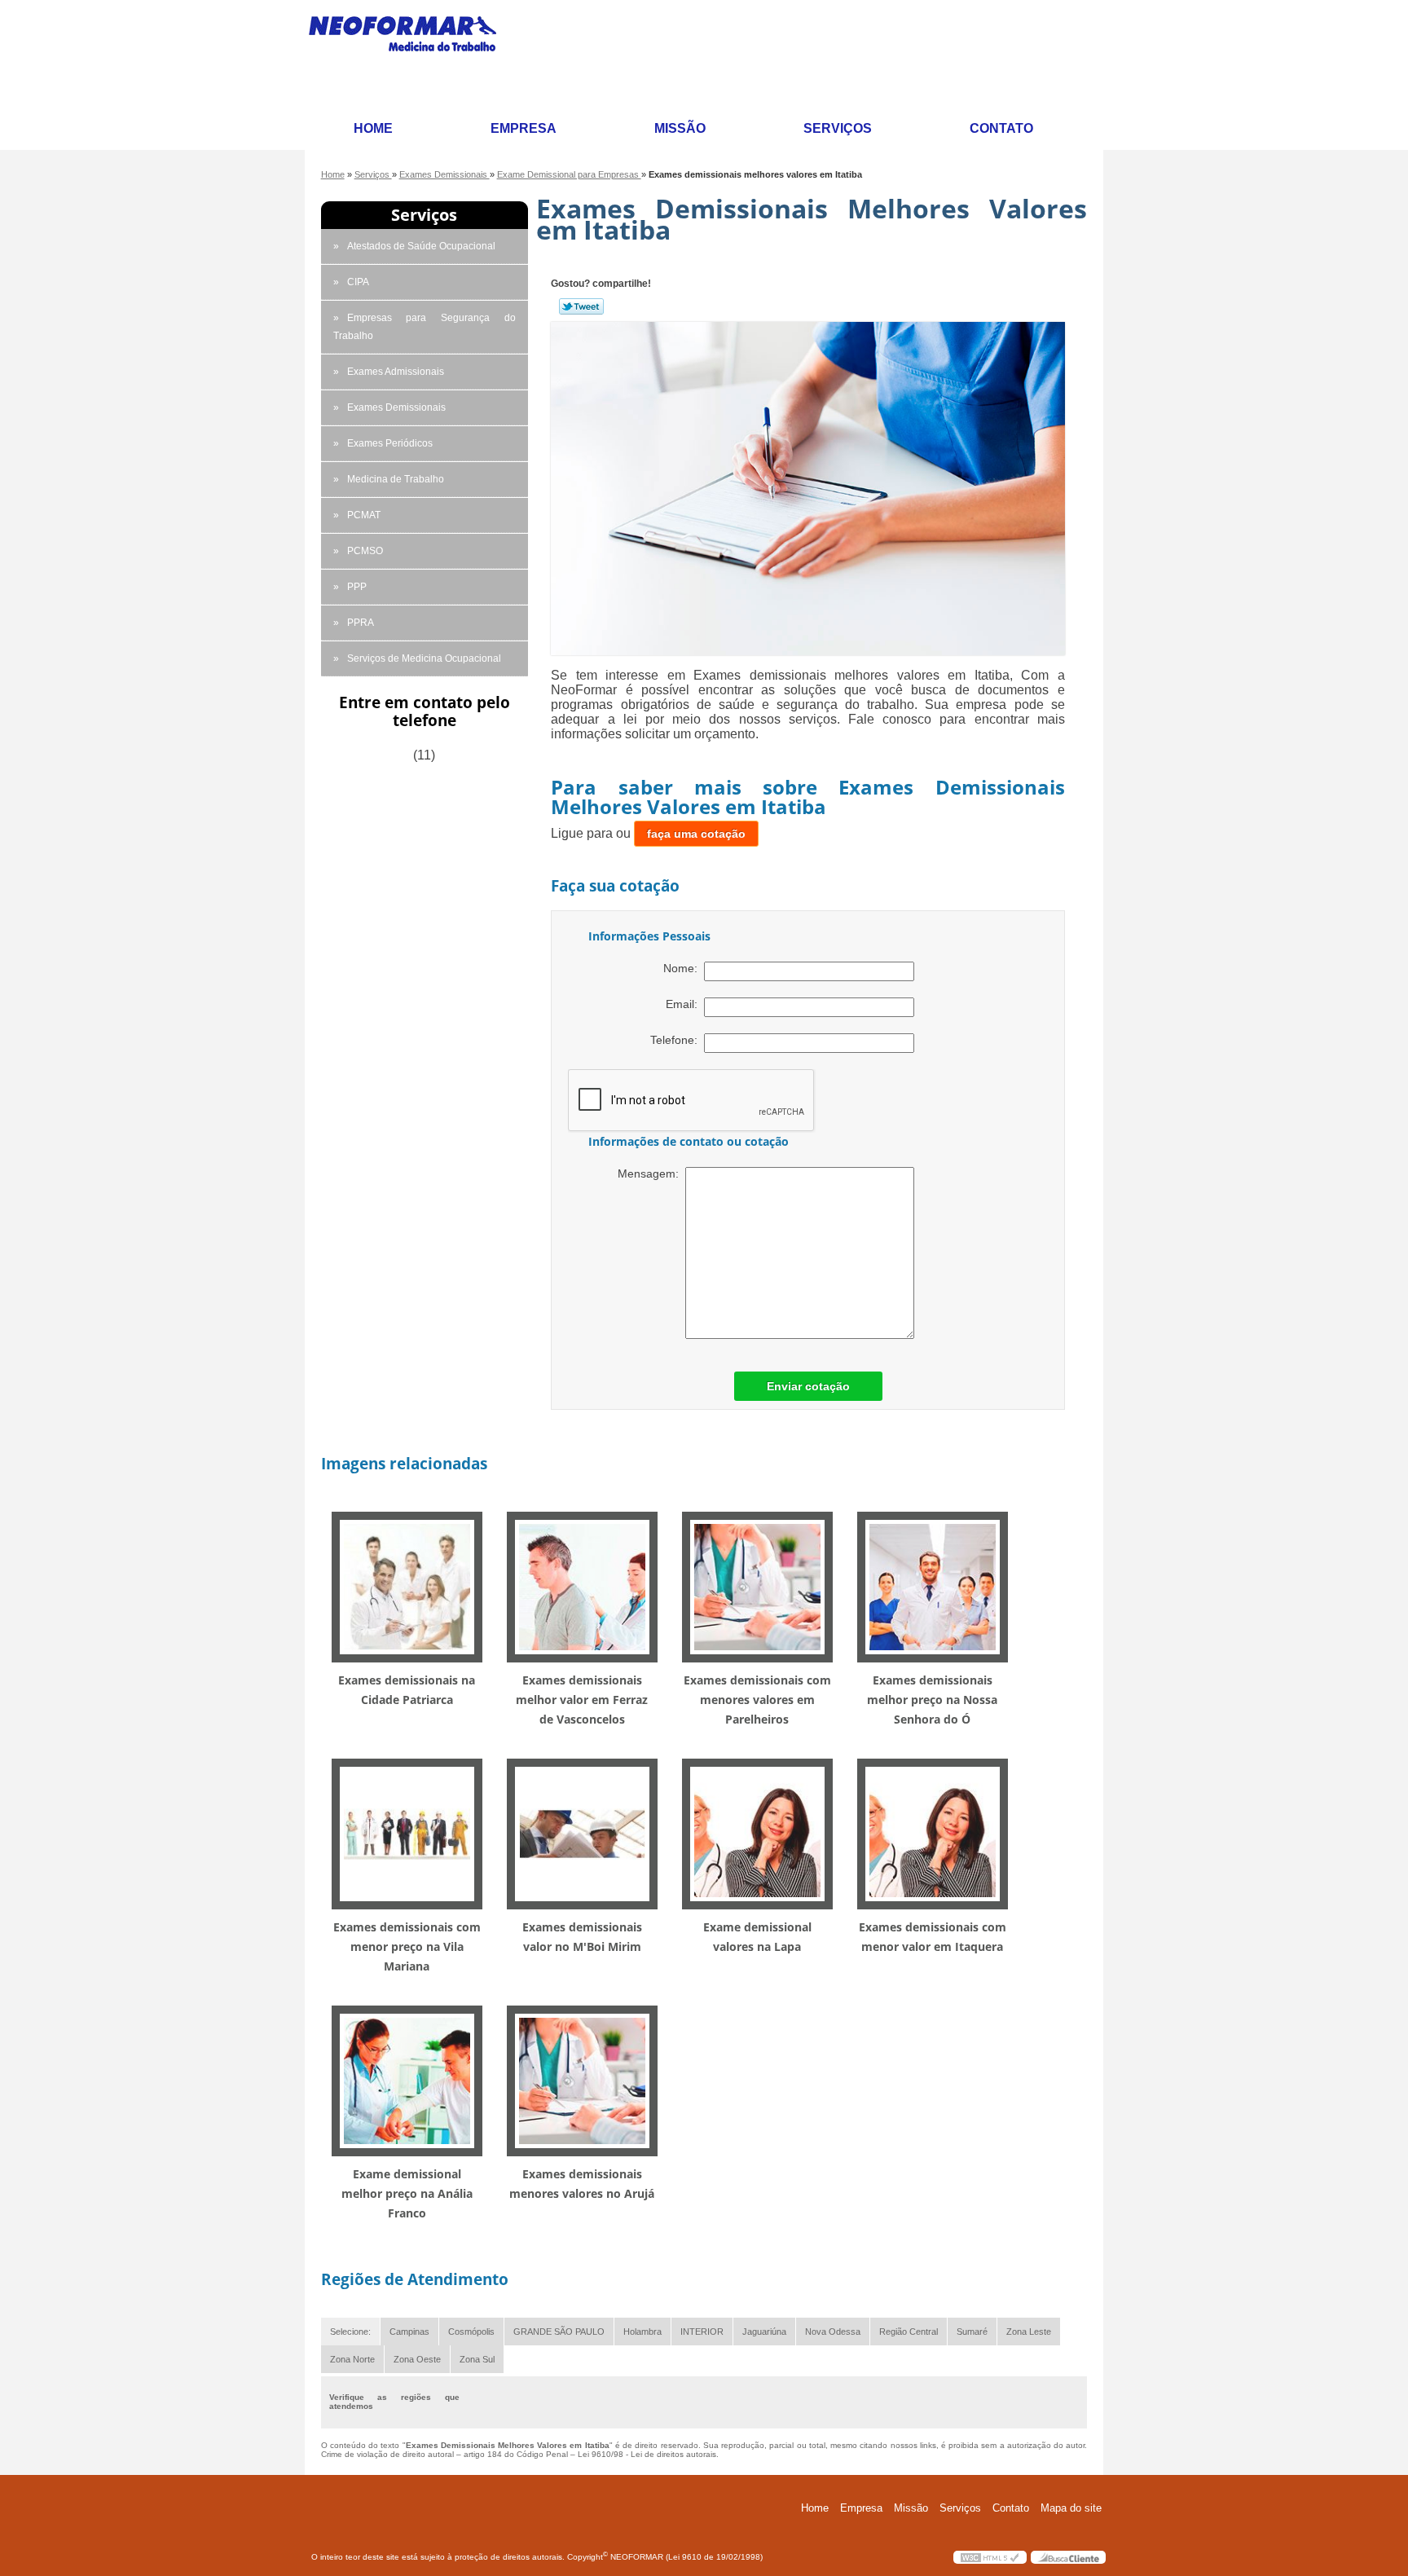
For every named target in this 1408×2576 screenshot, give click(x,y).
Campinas (409, 2332)
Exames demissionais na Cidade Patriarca (407, 1690)
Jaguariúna (764, 2332)
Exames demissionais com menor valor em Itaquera (933, 1937)
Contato (1001, 128)
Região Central (909, 2332)
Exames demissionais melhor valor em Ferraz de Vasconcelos (582, 1700)
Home (373, 128)
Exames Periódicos (390, 443)
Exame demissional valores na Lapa (757, 1937)
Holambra (642, 2332)
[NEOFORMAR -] (412, 55)
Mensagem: (651, 1174)
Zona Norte (352, 2359)
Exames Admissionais (396, 372)
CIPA (358, 282)
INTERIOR (702, 2332)
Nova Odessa (833, 2332)
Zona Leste (1029, 2332)
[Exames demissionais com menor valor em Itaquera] (933, 1833)
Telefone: (677, 1040)
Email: (685, 1004)
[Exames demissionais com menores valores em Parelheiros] (757, 1586)
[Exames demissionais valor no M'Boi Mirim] (582, 1833)
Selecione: (350, 2332)
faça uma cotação (696, 834)
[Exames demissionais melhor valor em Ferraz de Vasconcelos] (582, 1586)
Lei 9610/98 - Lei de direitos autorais (647, 2454)
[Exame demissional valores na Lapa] (757, 1833)
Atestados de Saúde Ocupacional (421, 246)
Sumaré (972, 2332)
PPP (357, 587)
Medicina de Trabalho (396, 479)
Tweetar (581, 306)
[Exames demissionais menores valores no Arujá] (582, 2080)
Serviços (838, 128)
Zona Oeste (417, 2359)
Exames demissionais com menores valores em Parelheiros (757, 1700)
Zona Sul (477, 2359)
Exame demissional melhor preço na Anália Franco (407, 2193)
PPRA (361, 623)
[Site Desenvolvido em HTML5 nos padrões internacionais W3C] (990, 2557)
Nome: (684, 968)
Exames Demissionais (396, 407)
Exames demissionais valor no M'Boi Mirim (582, 1937)
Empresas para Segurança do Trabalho (425, 327)
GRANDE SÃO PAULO (559, 2332)
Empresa (524, 128)
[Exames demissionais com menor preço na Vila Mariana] (407, 1833)
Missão (680, 128)
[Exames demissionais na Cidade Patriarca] (407, 1586)
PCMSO (365, 551)
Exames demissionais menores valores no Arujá (582, 2184)
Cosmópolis (471, 2332)
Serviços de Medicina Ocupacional (424, 658)
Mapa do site (1071, 2508)
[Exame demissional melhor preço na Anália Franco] (407, 2080)
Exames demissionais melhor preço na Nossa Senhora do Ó (932, 1700)
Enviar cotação (808, 1386)
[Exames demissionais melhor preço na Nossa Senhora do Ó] (933, 1586)
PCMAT (364, 515)
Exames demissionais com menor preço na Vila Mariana (407, 1946)
